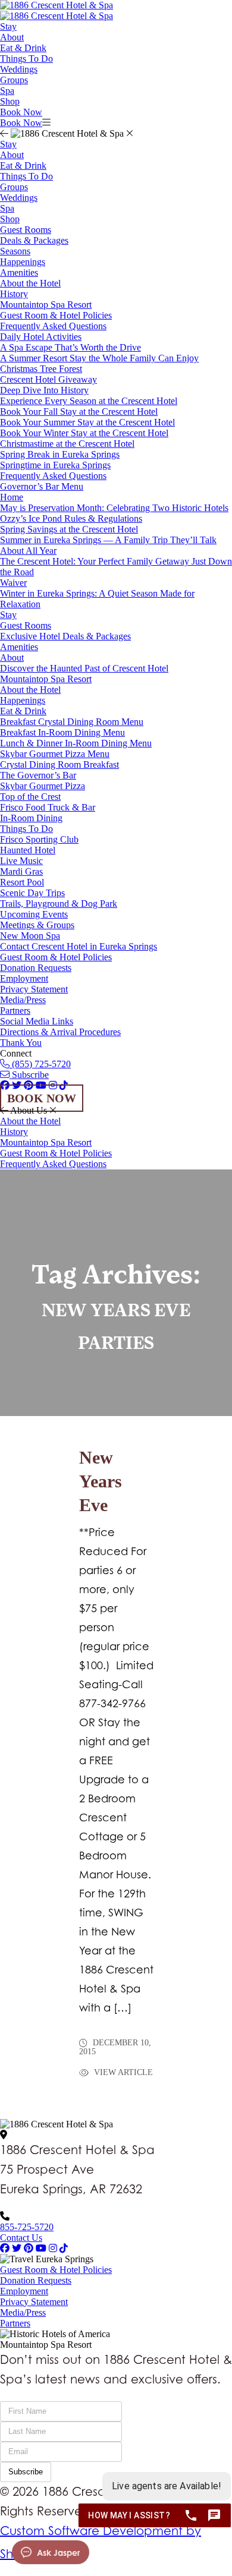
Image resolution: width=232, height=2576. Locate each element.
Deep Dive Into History (44, 390)
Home (12, 497)
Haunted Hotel (28, 850)
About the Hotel (30, 283)
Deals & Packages (34, 240)
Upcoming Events (34, 914)
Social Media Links (37, 1021)
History (14, 294)
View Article (122, 2073)
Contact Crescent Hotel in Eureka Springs (79, 946)
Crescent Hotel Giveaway (48, 379)
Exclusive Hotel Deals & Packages (65, 636)
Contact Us (21, 2238)
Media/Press (23, 1000)
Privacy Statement (34, 989)
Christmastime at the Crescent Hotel (67, 444)
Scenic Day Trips (32, 893)
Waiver (13, 583)
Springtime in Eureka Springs (55, 465)
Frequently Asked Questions (53, 326)
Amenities (19, 272)
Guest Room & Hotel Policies (56, 315)
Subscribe (29, 1075)
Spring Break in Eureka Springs (60, 454)
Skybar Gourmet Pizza (43, 786)
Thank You (21, 1043)
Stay (8, 26)
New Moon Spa (30, 936)
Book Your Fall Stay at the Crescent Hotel (79, 412)
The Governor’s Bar (38, 775)
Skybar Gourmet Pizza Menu (55, 754)
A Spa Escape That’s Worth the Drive (70, 347)
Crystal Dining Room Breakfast (59, 764)
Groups (14, 80)
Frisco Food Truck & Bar (48, 807)
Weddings (19, 69)
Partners (15, 1010)
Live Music (21, 861)
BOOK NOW (42, 1098)
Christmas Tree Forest (41, 369)
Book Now (21, 112)
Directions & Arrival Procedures (60, 1032)
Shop (10, 101)
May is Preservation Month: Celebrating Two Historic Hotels (114, 508)
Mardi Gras (21, 871)
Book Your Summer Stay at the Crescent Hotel (87, 422)
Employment (24, 978)
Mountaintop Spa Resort (46, 305)
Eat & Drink (23, 48)
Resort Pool (22, 882)
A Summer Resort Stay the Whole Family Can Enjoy (99, 358)
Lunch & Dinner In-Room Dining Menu (76, 743)
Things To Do (26, 59)
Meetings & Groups (37, 925)
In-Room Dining (31, 818)
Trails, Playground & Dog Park (59, 904)
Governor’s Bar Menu (42, 486)
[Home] (57, 16)
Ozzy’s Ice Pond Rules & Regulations (71, 518)
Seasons (15, 251)
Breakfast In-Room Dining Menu (62, 732)
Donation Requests (36, 968)
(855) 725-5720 (40, 1064)
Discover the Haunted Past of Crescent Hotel (84, 668)
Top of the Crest (30, 797)
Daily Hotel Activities (41, 337)
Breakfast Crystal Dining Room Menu (72, 722)
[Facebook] (5, 2248)
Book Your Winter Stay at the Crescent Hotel (84, 433)
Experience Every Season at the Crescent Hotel (89, 401)
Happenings (23, 262)
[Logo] (57, 5)
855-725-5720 (27, 2227)
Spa (7, 91)
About (12, 37)
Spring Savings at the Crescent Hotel (69, 529)
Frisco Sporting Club (39, 839)
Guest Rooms (26, 230)
